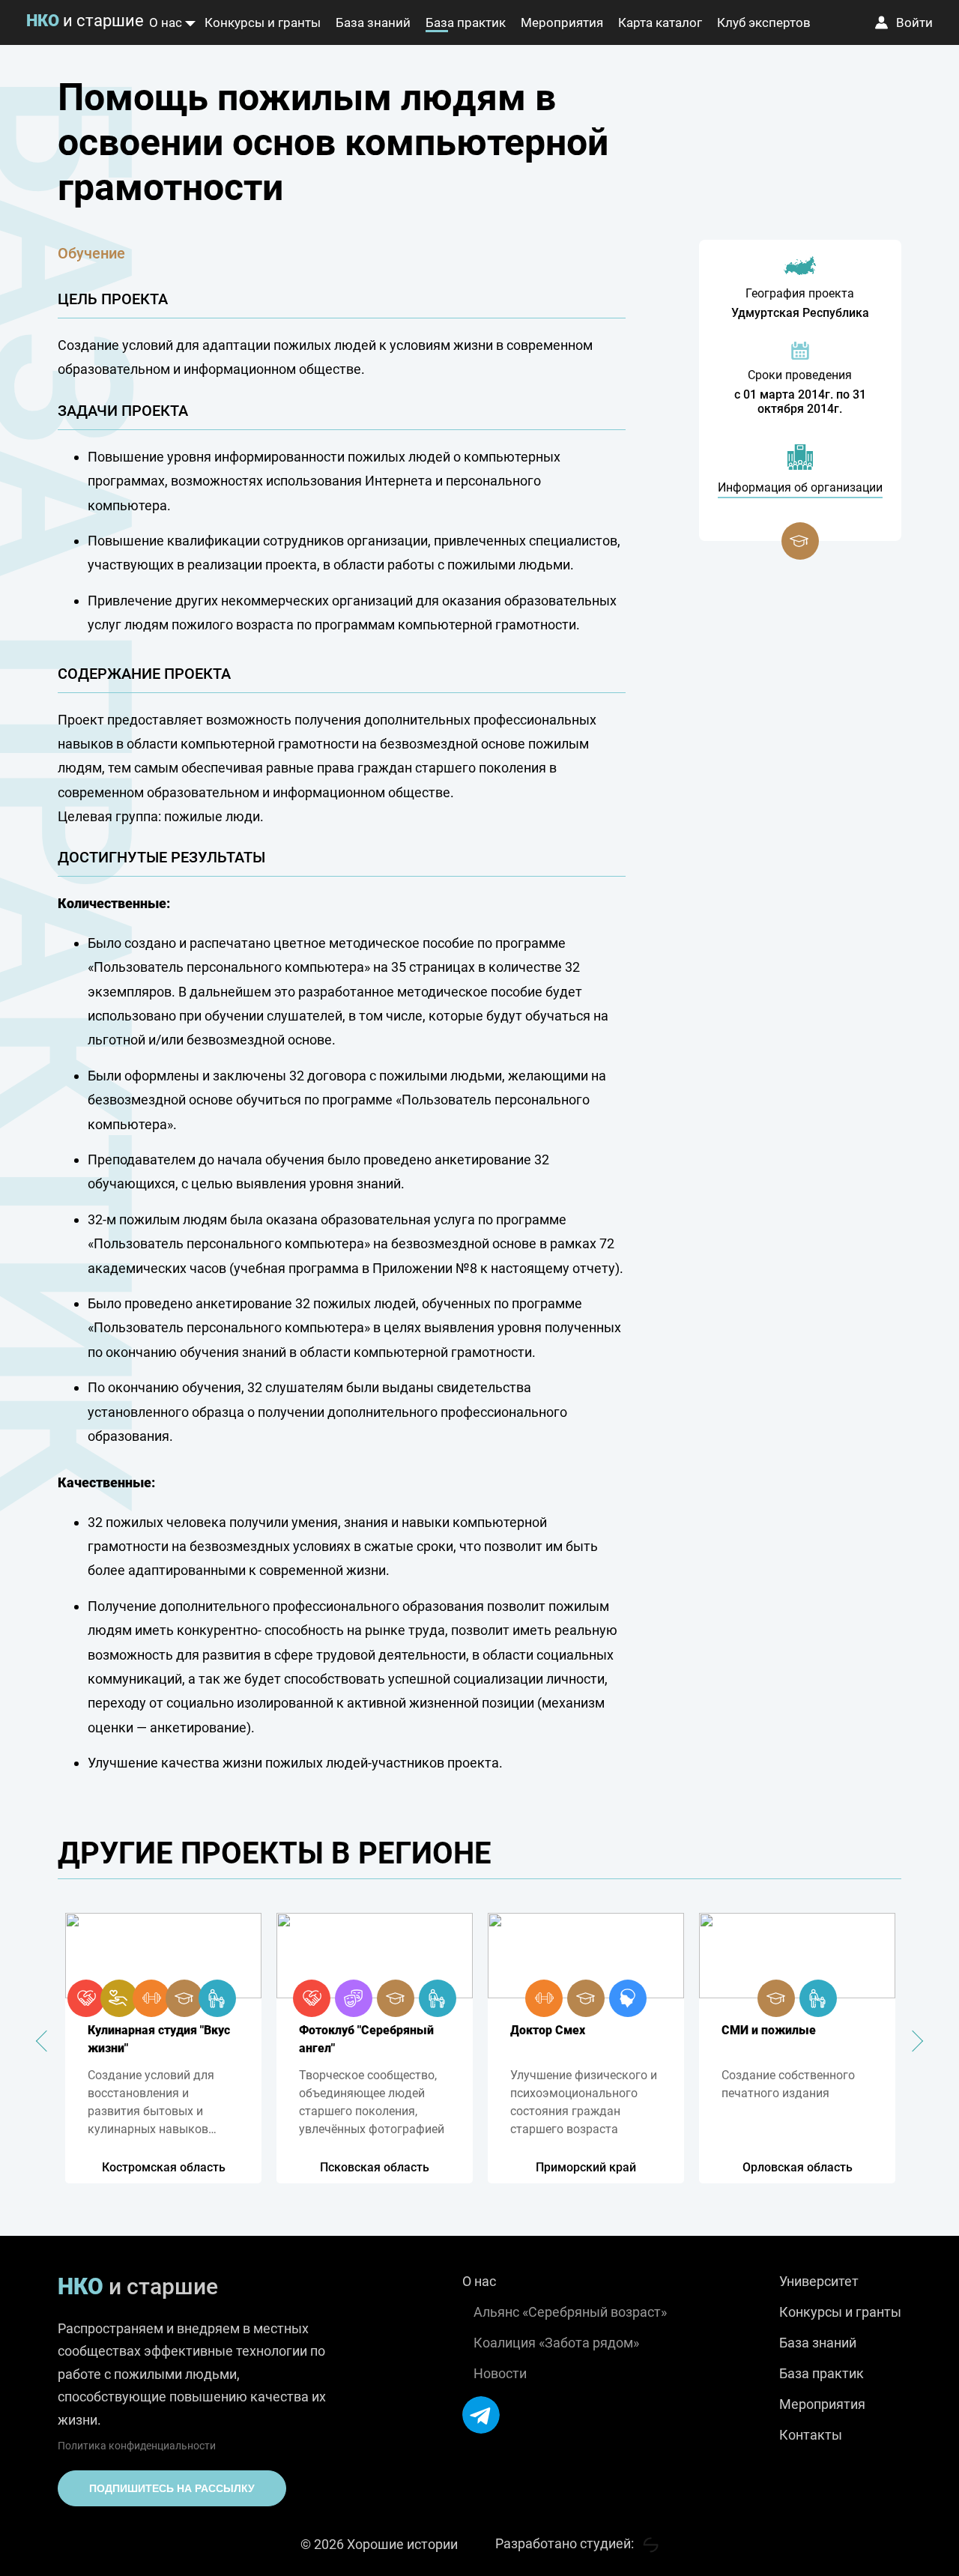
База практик (466, 22)
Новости (500, 2373)
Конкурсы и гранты (263, 22)
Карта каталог (660, 22)
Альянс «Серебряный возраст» (570, 2312)
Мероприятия (562, 22)
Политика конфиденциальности (137, 2446)
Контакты (811, 2435)
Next (913, 2040)
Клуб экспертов (764, 22)
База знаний (373, 22)
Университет (819, 2281)
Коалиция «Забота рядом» (556, 2343)
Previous (46, 2040)
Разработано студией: (566, 2543)
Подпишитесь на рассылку (172, 2488)
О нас (166, 22)
